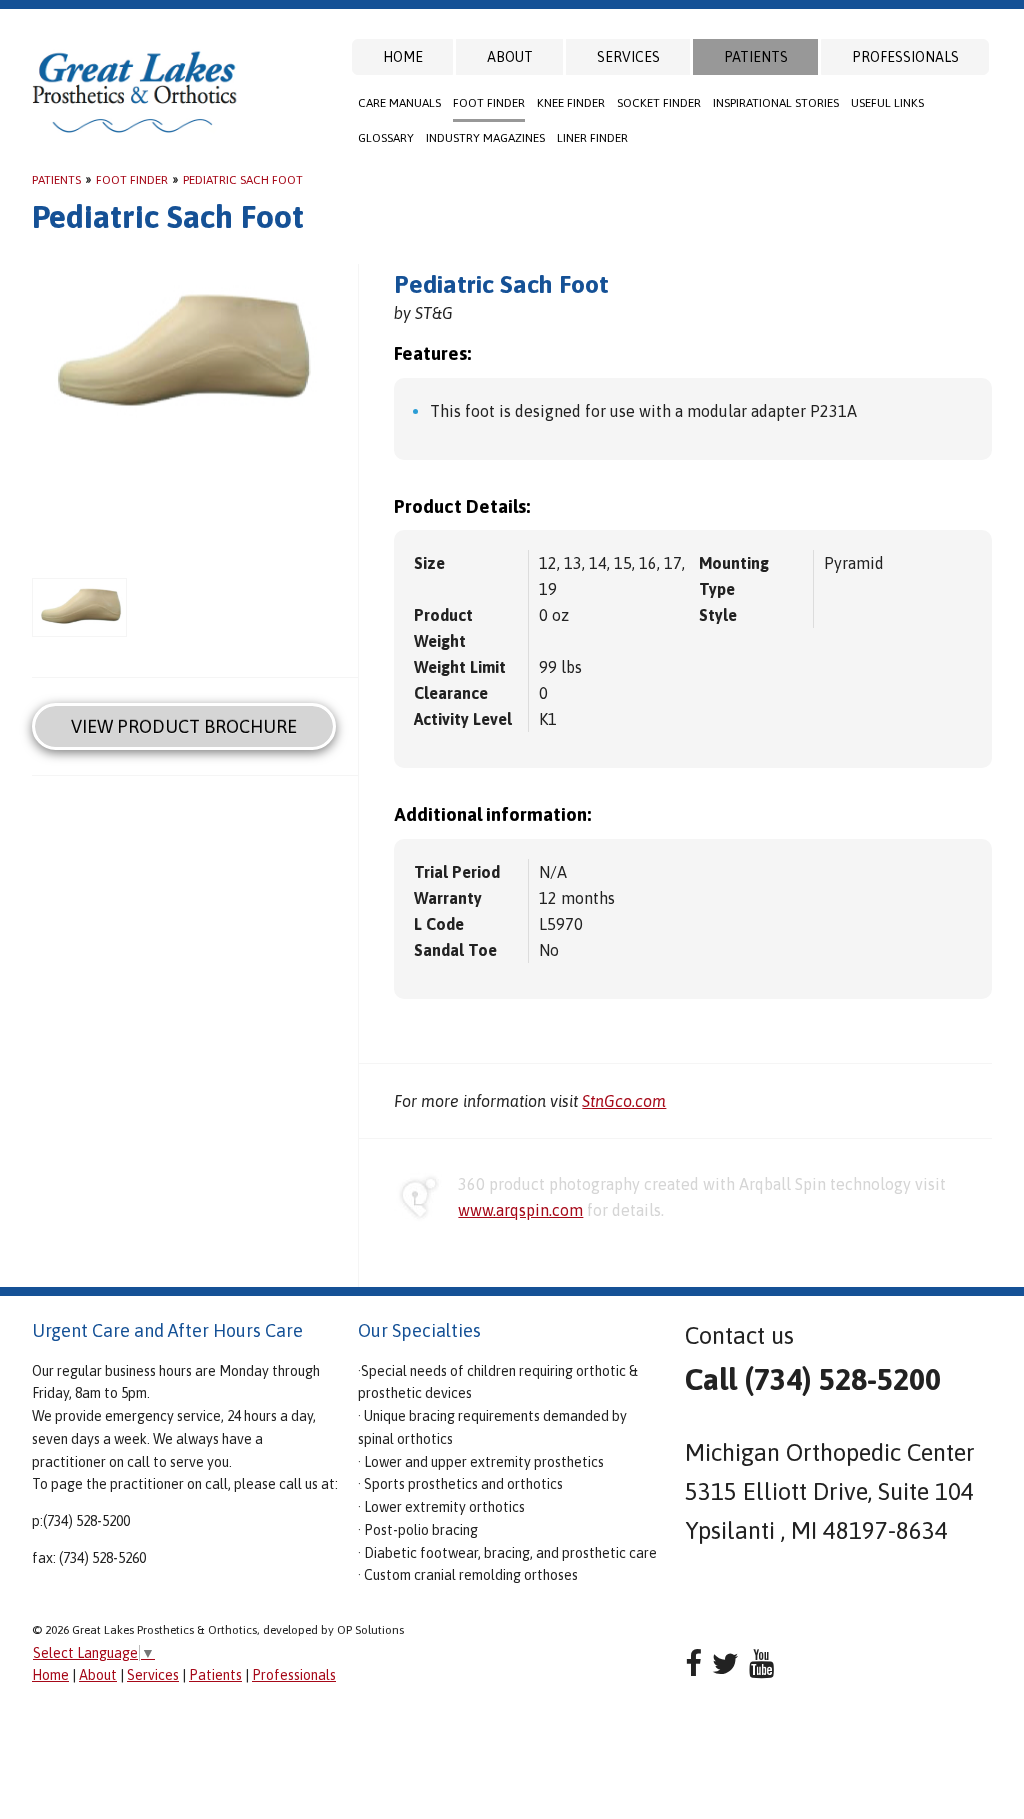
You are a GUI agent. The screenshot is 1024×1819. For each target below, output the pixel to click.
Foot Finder (489, 103)
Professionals (905, 57)
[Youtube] (761, 1663)
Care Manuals (399, 103)
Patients (756, 57)
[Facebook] (693, 1663)
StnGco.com (624, 1101)
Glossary (386, 138)
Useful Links (887, 103)
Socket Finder (659, 103)
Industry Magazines (485, 138)
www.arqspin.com (520, 1210)
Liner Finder (592, 138)
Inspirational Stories (776, 103)
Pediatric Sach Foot (243, 180)
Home (403, 57)
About (510, 57)
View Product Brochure (184, 726)
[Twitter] (725, 1663)
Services (628, 57)
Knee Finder (571, 103)
